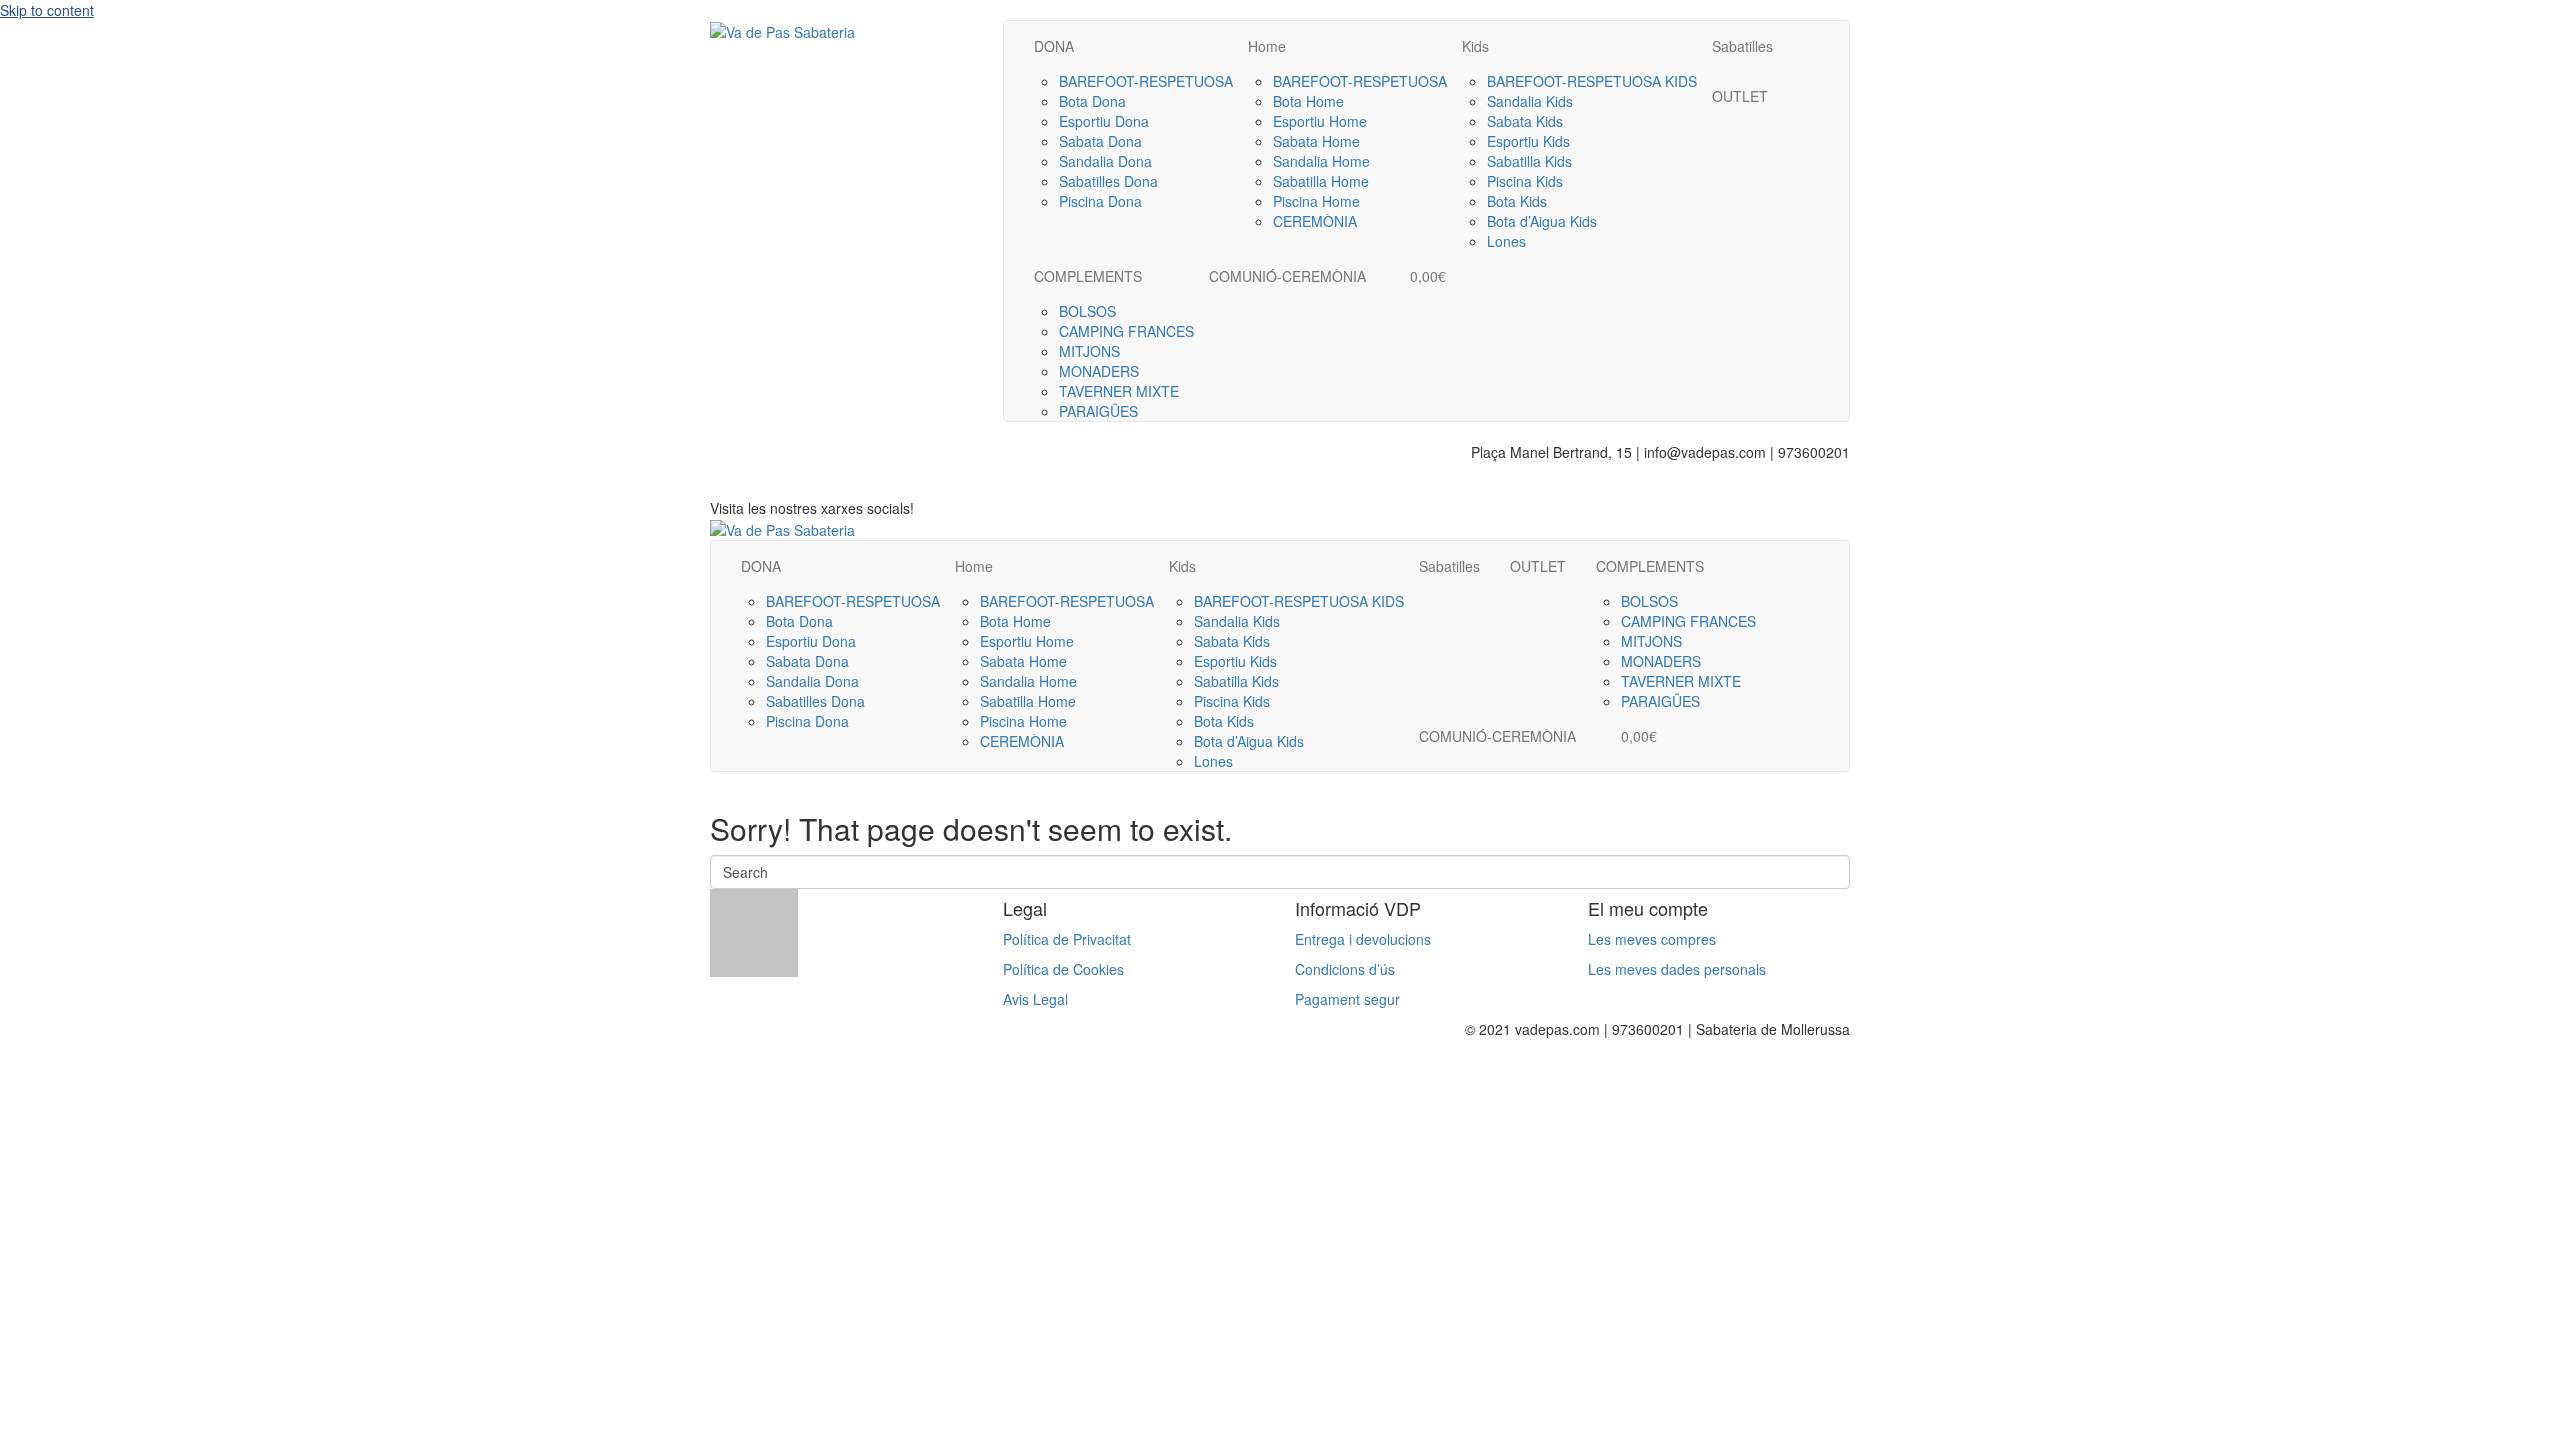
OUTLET (1740, 96)
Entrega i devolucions (1363, 939)
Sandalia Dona (1105, 161)
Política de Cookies (1063, 969)
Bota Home (1308, 101)
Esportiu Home (1320, 121)
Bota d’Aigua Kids (1542, 221)
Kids (1475, 46)
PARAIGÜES (1098, 411)
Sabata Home (1316, 141)
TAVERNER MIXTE (1119, 391)
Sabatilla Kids (1529, 161)
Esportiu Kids (1528, 141)
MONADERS (1099, 371)
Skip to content (47, 10)
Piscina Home (1316, 201)
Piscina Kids (1525, 181)
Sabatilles (1742, 46)
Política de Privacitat (1067, 939)
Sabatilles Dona (1108, 181)
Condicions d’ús (1345, 969)
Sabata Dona (1100, 141)
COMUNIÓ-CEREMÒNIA (1287, 276)
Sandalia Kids (1530, 101)
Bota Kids (1517, 201)
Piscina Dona (1100, 201)
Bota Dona (1092, 101)
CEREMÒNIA (1315, 221)
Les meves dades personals (1677, 969)
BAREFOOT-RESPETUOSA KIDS (1592, 81)
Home (1267, 46)
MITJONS (1089, 351)
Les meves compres (1652, 939)
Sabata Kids (1525, 121)
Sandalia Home (1321, 161)
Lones (1506, 241)
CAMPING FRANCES (1126, 331)
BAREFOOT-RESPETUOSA (1146, 81)
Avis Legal (1035, 999)
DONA (1054, 46)
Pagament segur (1347, 999)
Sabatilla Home (1321, 181)
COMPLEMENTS (1088, 276)
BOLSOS (1087, 311)
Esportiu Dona (1104, 121)
